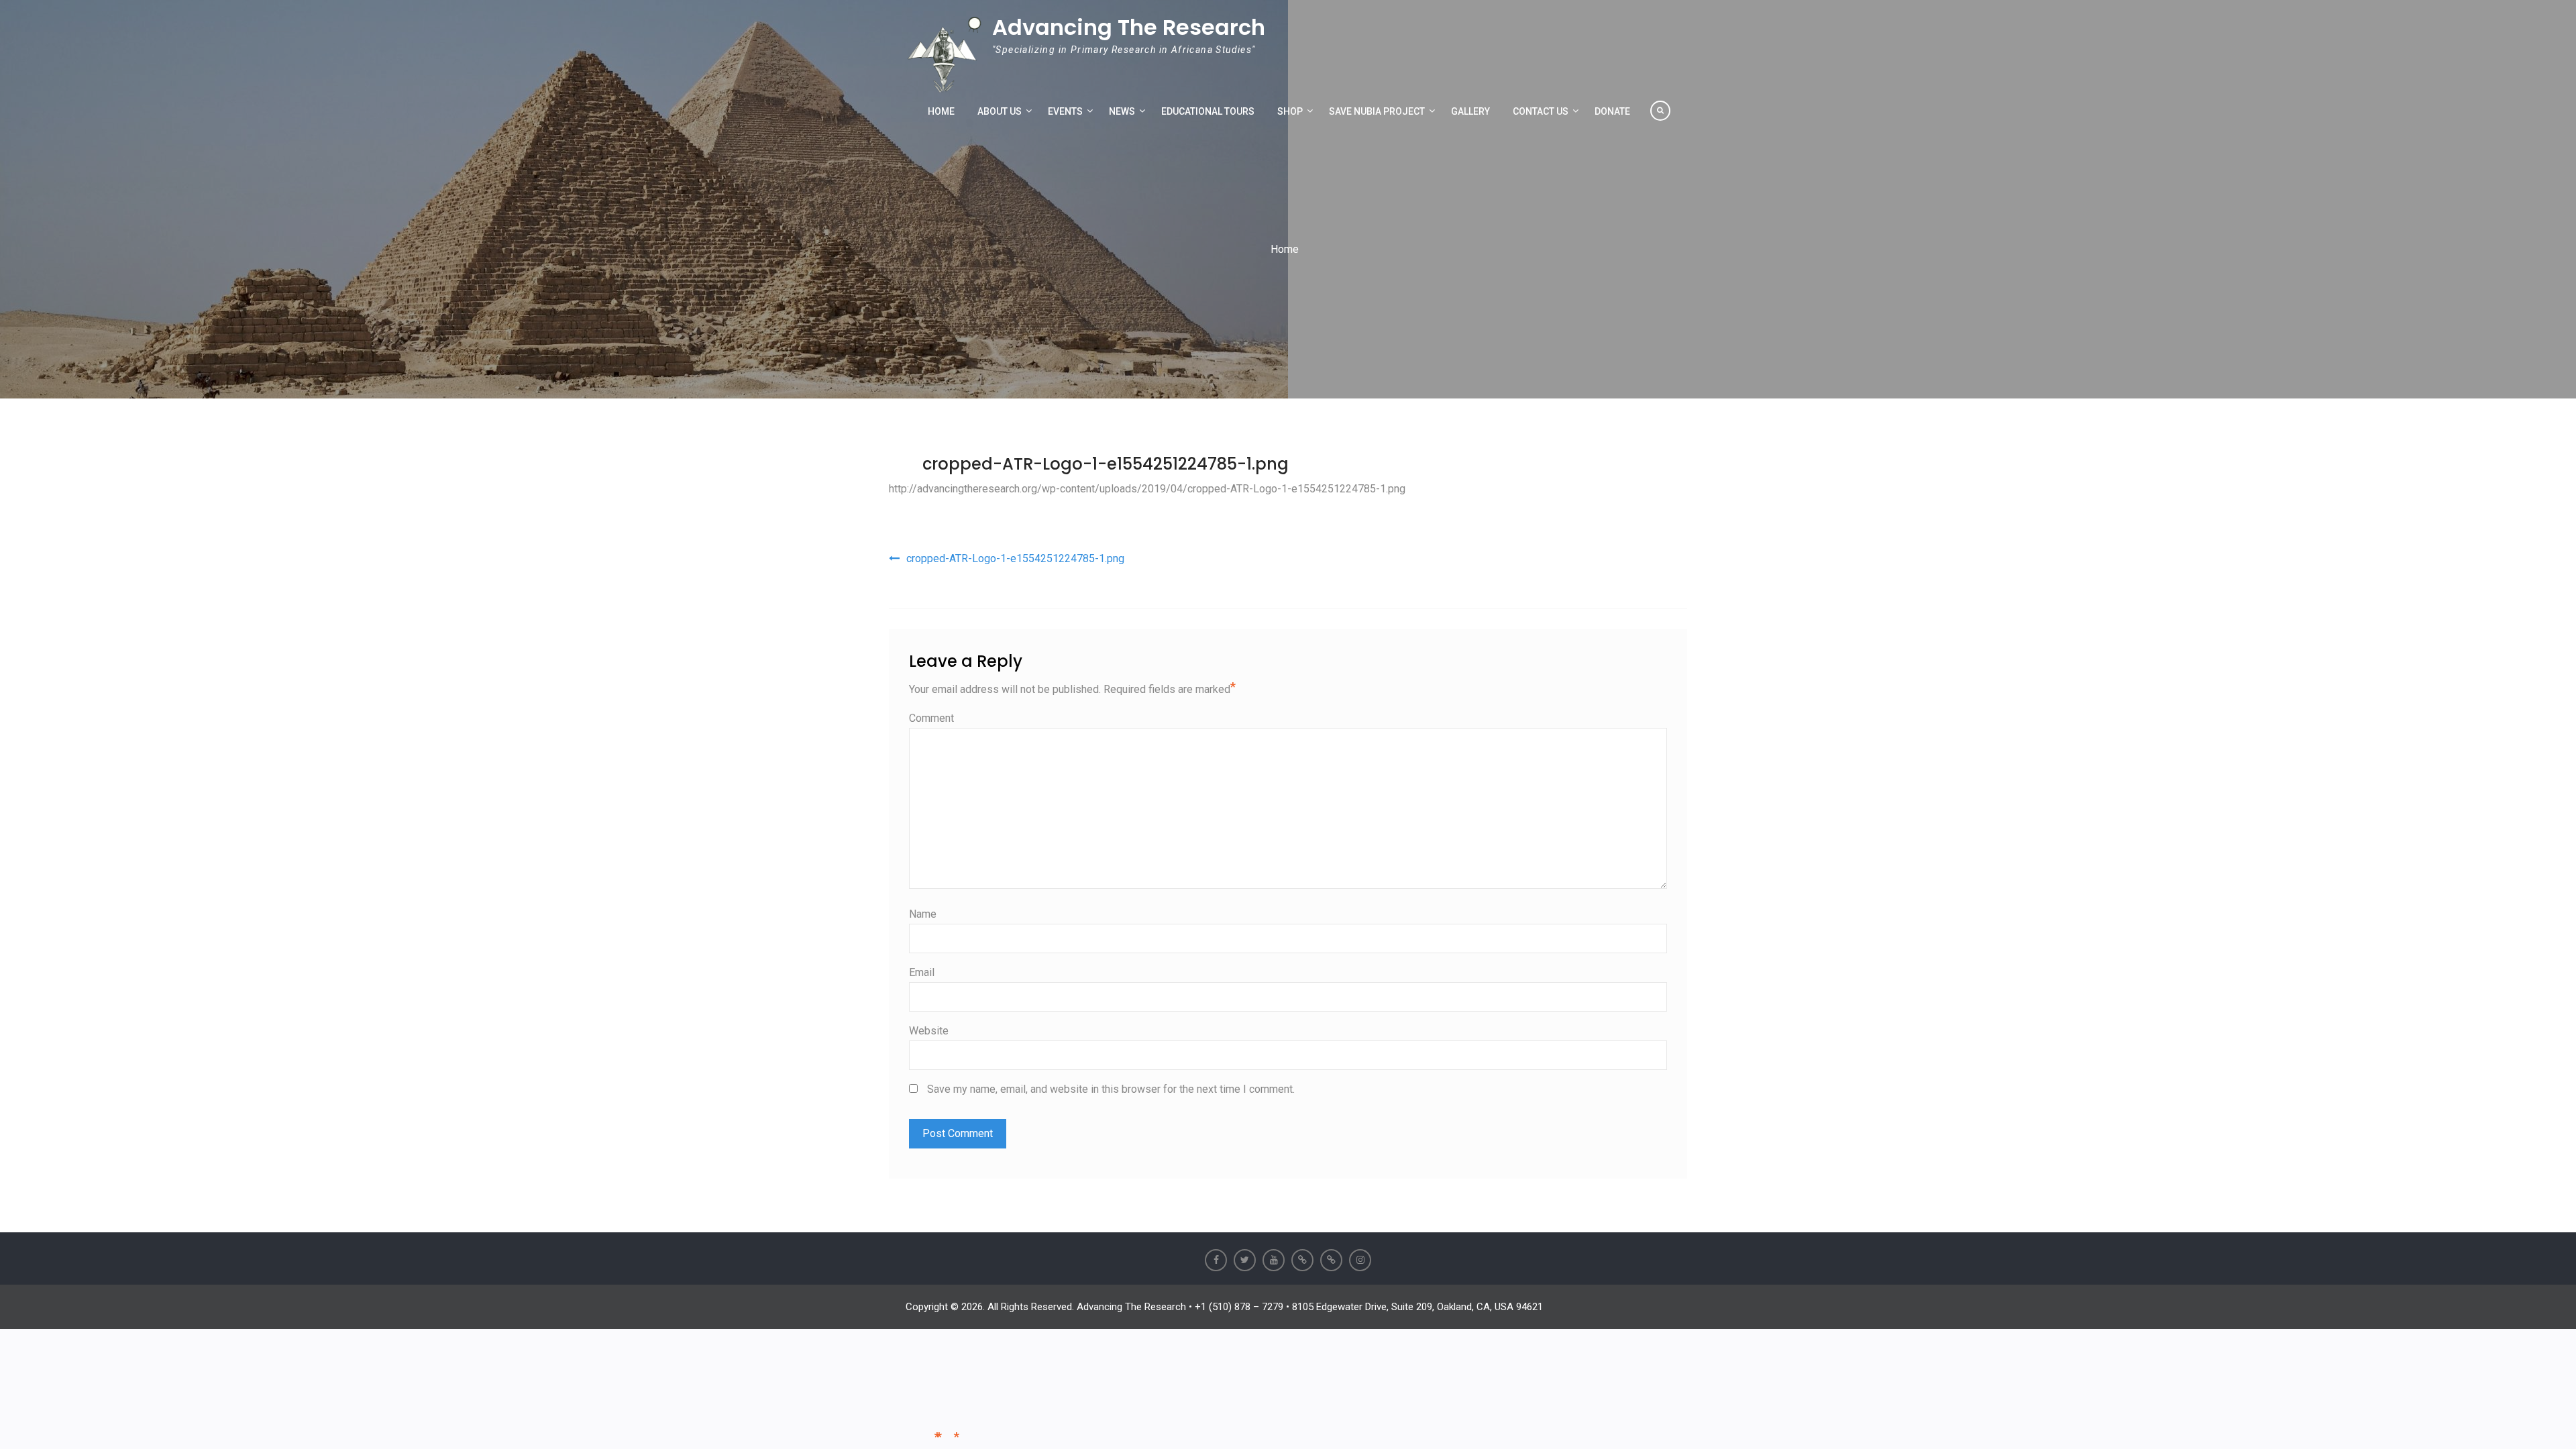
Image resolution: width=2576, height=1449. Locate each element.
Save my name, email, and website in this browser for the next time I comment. (1111, 1089)
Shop (1290, 111)
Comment (931, 718)
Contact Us (1541, 111)
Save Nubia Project (1377, 111)
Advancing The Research (1129, 27)
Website (929, 1031)
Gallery (1470, 111)
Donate (1612, 111)
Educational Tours (1208, 111)
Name (923, 914)
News (1122, 111)
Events (1065, 111)
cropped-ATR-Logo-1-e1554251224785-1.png (1106, 464)
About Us (1000, 111)
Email (922, 972)
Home (941, 111)
